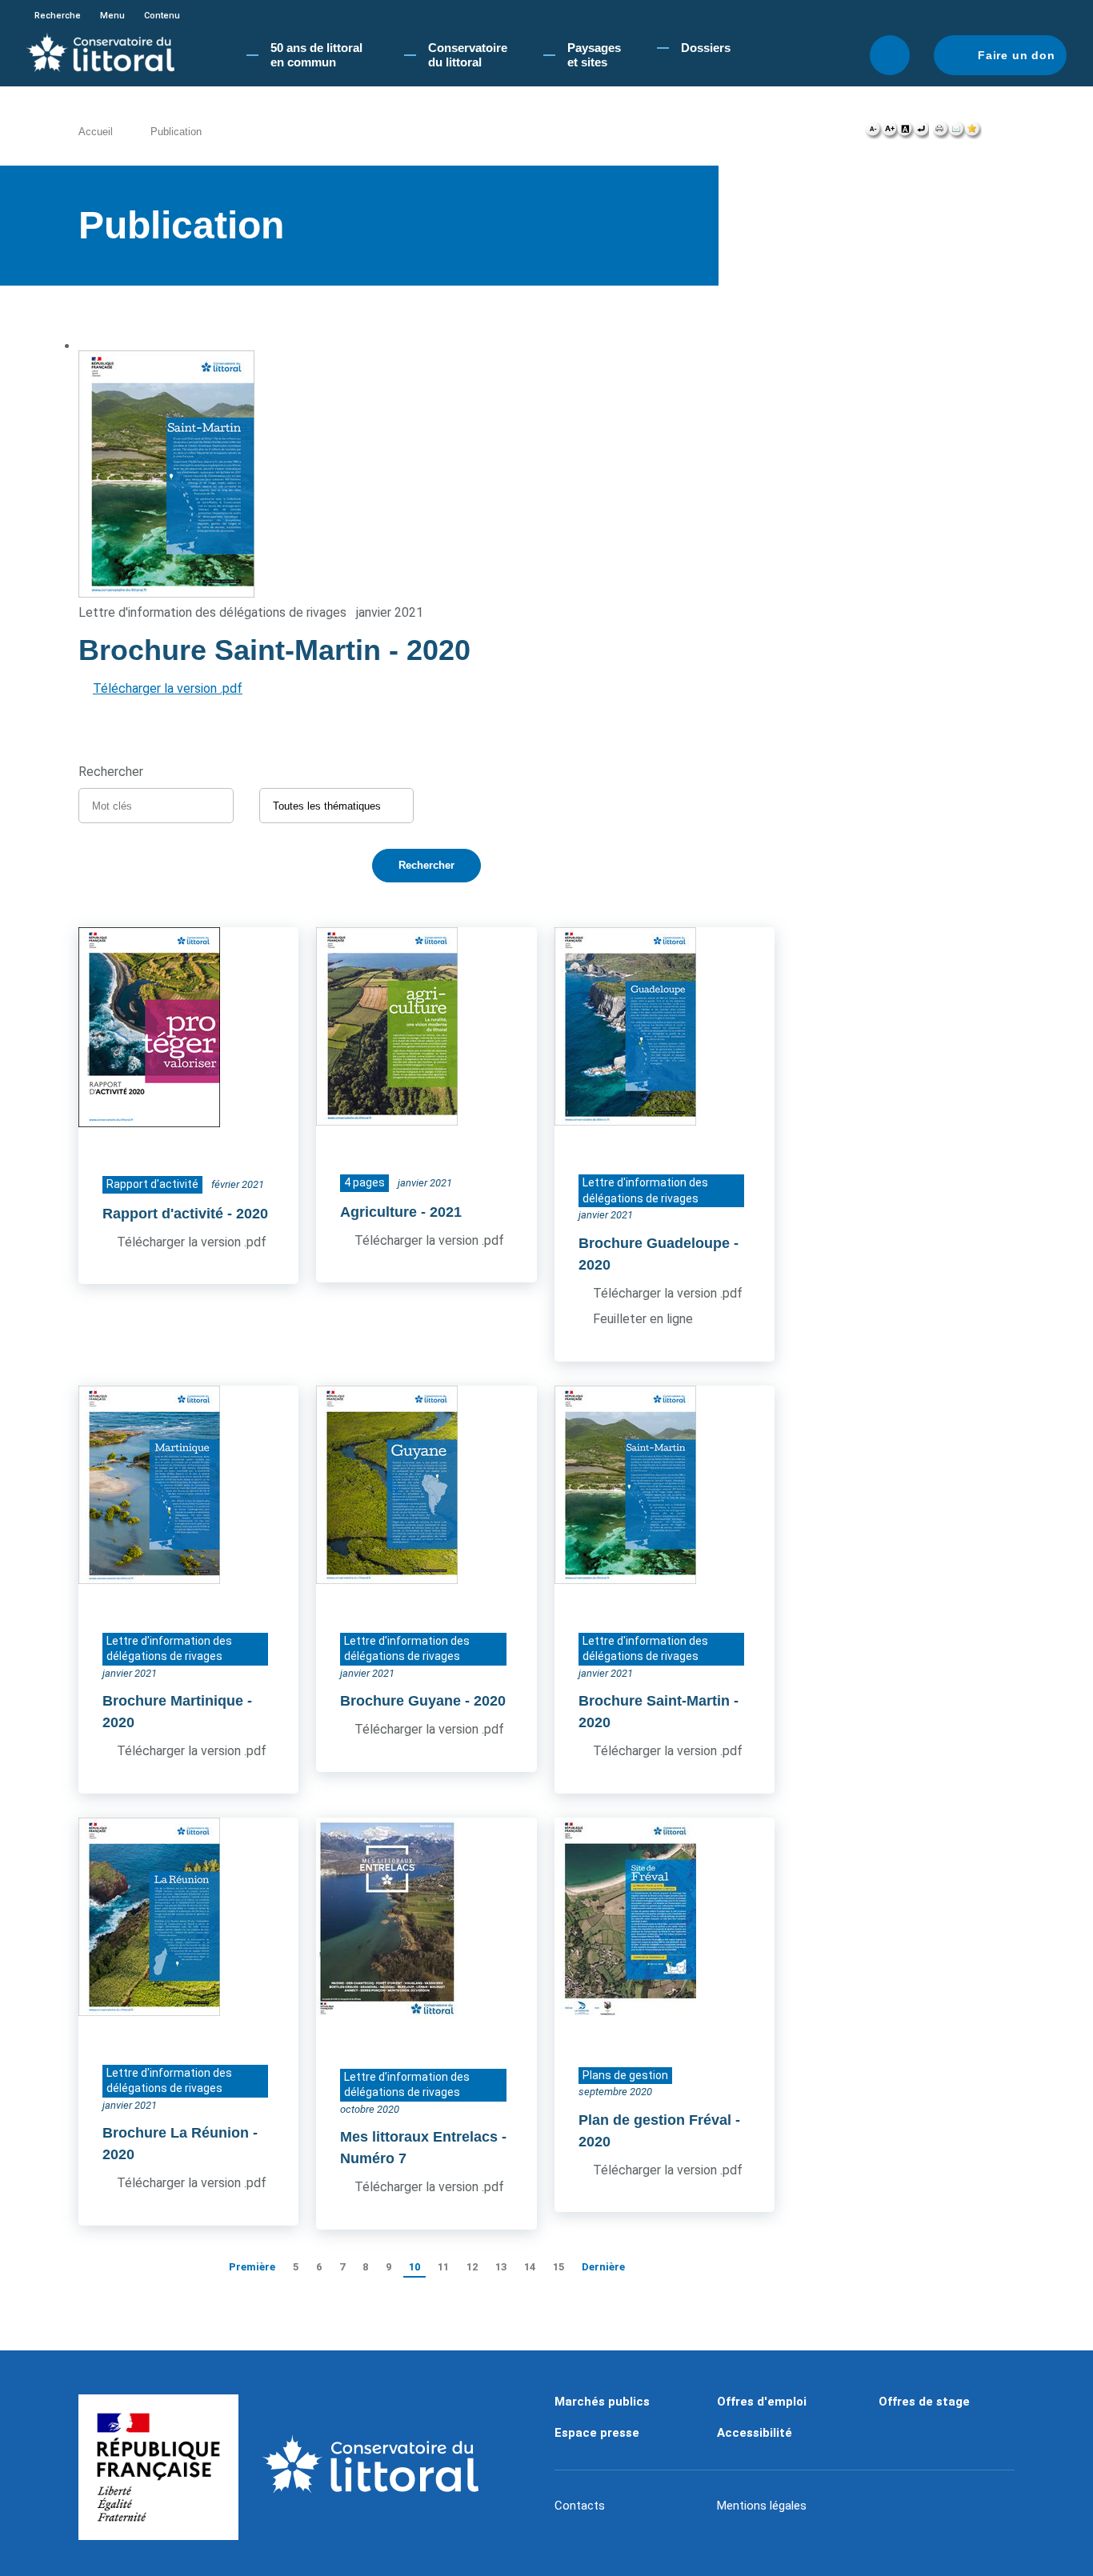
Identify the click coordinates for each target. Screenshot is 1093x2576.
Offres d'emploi (762, 2402)
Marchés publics (602, 2402)
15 (559, 2267)
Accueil (96, 132)
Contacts (580, 2506)
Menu (112, 16)
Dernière (603, 2267)
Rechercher (890, 55)
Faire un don (1017, 55)
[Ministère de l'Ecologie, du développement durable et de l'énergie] (158, 2467)
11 (443, 2267)
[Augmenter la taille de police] (889, 133)
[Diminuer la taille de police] (873, 133)
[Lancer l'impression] (941, 133)
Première (252, 2267)
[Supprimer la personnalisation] (921, 133)
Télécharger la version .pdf (168, 688)
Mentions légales (762, 2506)
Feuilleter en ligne (643, 1319)
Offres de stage (924, 2402)
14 (530, 2267)
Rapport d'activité (163, 1214)
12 (472, 2267)
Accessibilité (755, 2433)
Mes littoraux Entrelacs (419, 2137)
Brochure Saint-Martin (654, 1701)
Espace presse (597, 2433)
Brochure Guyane (400, 1701)
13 (501, 2267)
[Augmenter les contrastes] (905, 133)
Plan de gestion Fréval (655, 2120)
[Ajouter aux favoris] (973, 133)
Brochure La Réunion (176, 2133)
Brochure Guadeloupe (654, 1243)
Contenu (162, 16)
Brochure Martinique (173, 1701)
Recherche (58, 16)
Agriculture (378, 1212)
